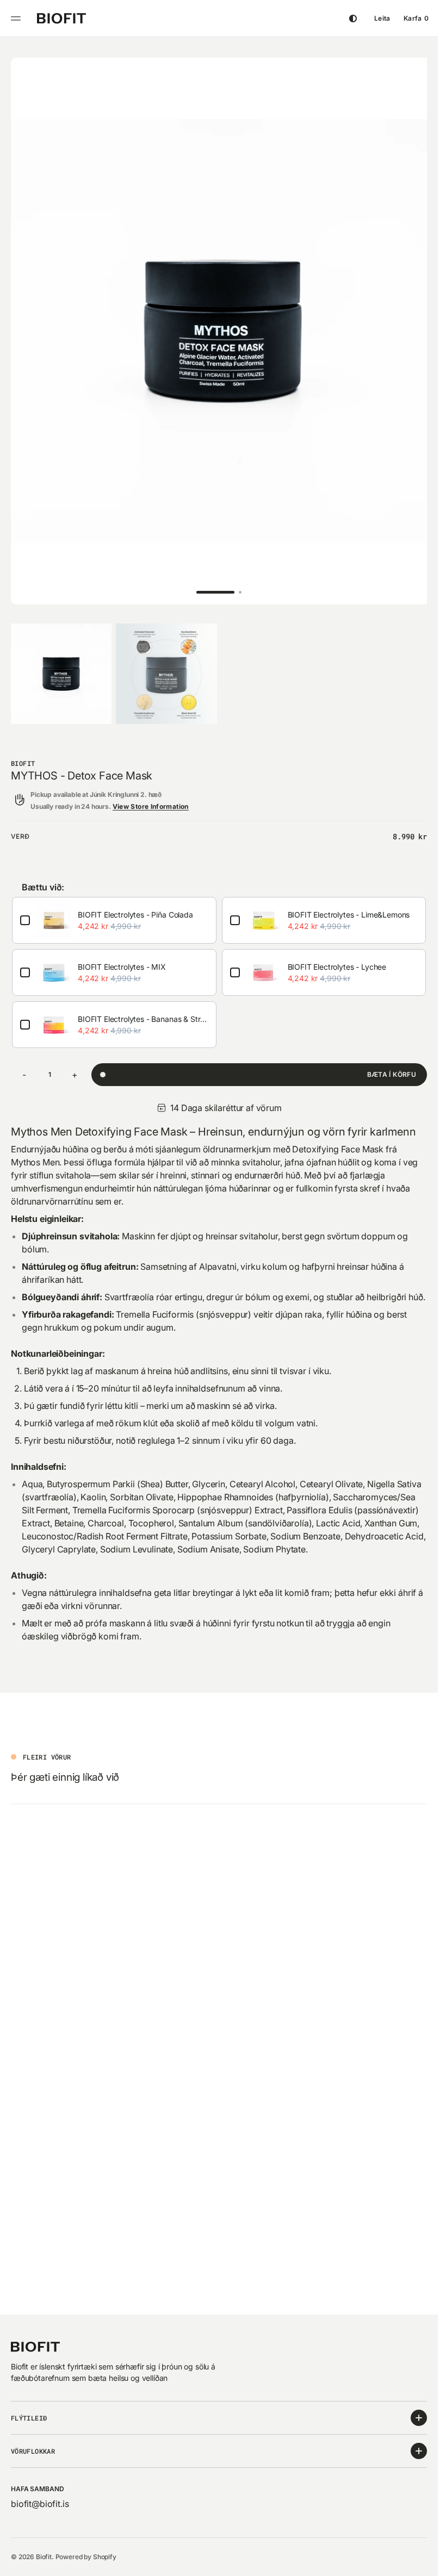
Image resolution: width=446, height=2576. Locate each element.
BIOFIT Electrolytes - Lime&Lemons (139, 1061)
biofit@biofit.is (40, 2504)
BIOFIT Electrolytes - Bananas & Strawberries (156, 1009)
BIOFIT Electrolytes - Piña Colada (135, 904)
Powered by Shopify (86, 2557)
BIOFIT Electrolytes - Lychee (127, 1113)
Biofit (44, 2557)
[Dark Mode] (353, 18)
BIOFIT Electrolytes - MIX (122, 956)
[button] (17, 18)
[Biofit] (61, 18)
